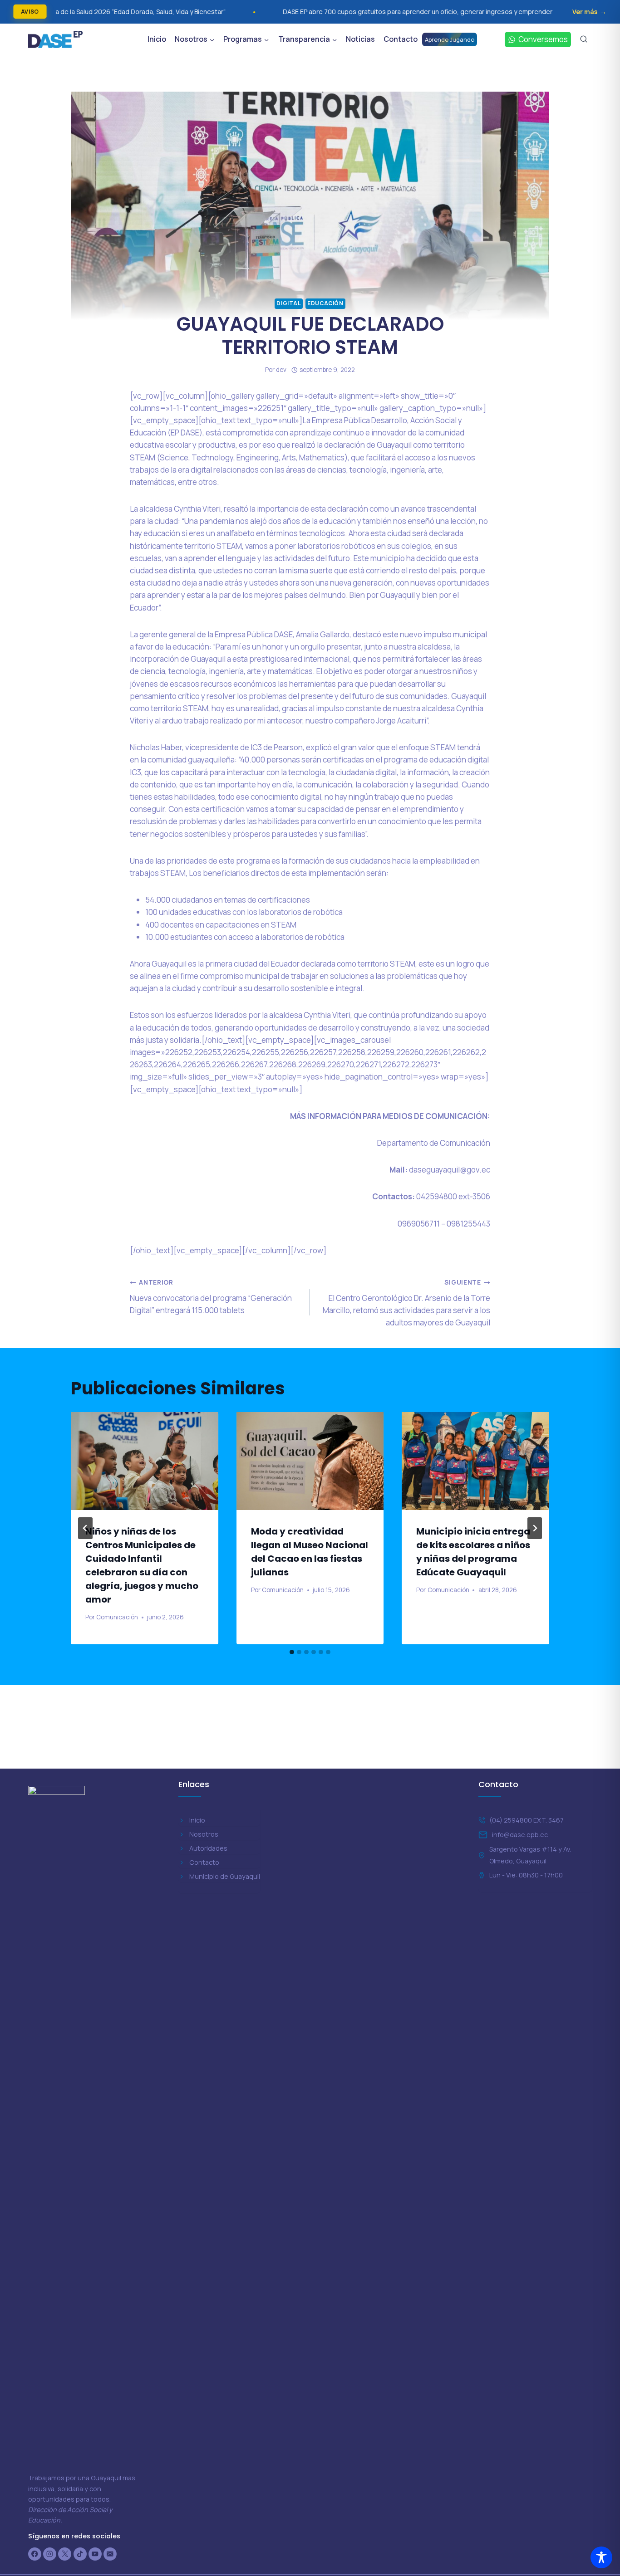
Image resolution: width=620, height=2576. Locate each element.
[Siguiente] (535, 1528)
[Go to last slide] (85, 1528)
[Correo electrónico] (110, 2554)
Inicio (157, 39)
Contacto (401, 39)
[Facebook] (35, 2554)
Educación (325, 303)
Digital (288, 303)
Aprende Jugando (450, 39)
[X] (65, 2554)
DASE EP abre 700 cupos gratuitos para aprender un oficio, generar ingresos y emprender (285, 12)
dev (281, 370)
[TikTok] (80, 2554)
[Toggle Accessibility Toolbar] (601, 2557)
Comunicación (117, 1617)
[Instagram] (50, 2554)
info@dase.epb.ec (520, 1835)
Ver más (585, 12)
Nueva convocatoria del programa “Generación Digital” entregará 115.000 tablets (211, 1297)
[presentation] (145, 1461)
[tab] (292, 1652)
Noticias (360, 39)
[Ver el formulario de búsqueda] (584, 39)
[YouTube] (95, 2554)
